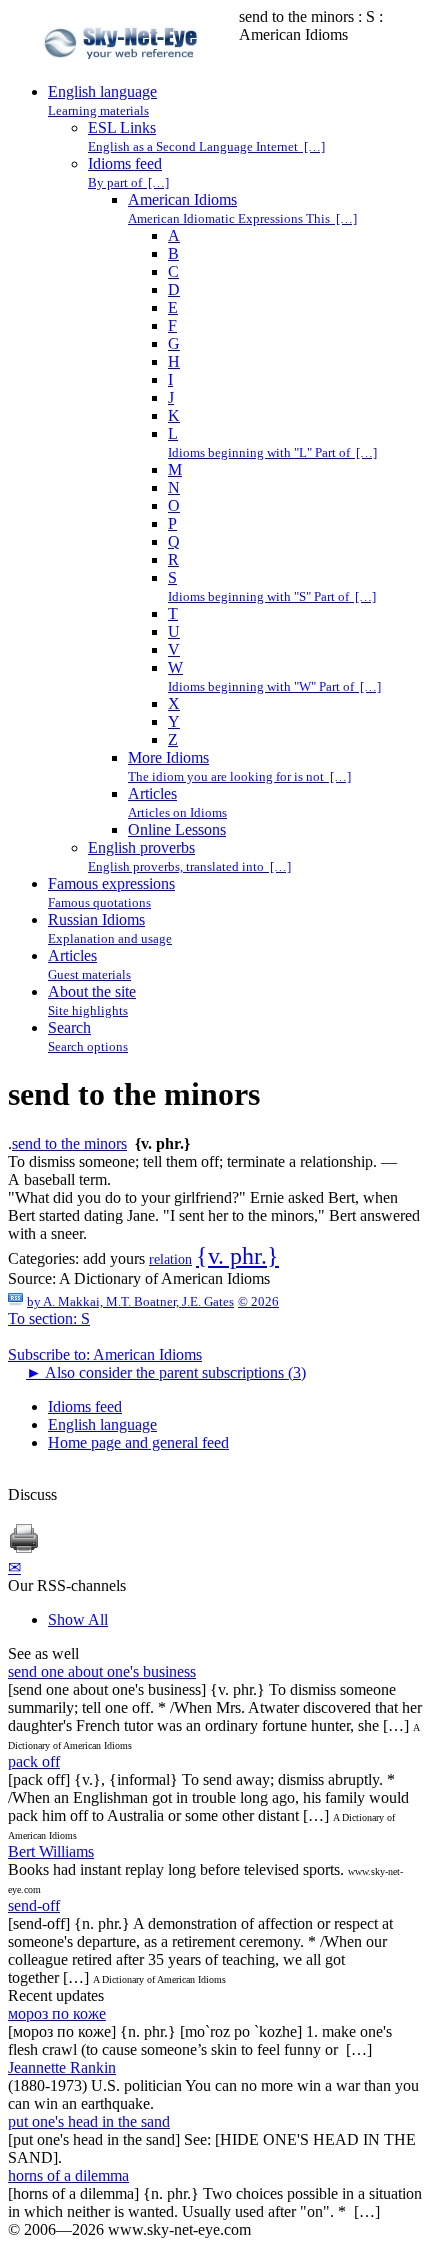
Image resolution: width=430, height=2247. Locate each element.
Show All (78, 1619)
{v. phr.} (237, 1256)
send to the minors (69, 1143)
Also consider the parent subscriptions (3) (166, 1372)
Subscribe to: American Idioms (105, 1354)
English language (102, 1424)
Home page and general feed (138, 1442)
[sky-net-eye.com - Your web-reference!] (123, 73)
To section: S (49, 1318)
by (130, 1301)
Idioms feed (85, 1406)
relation (170, 1259)
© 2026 (258, 1301)
